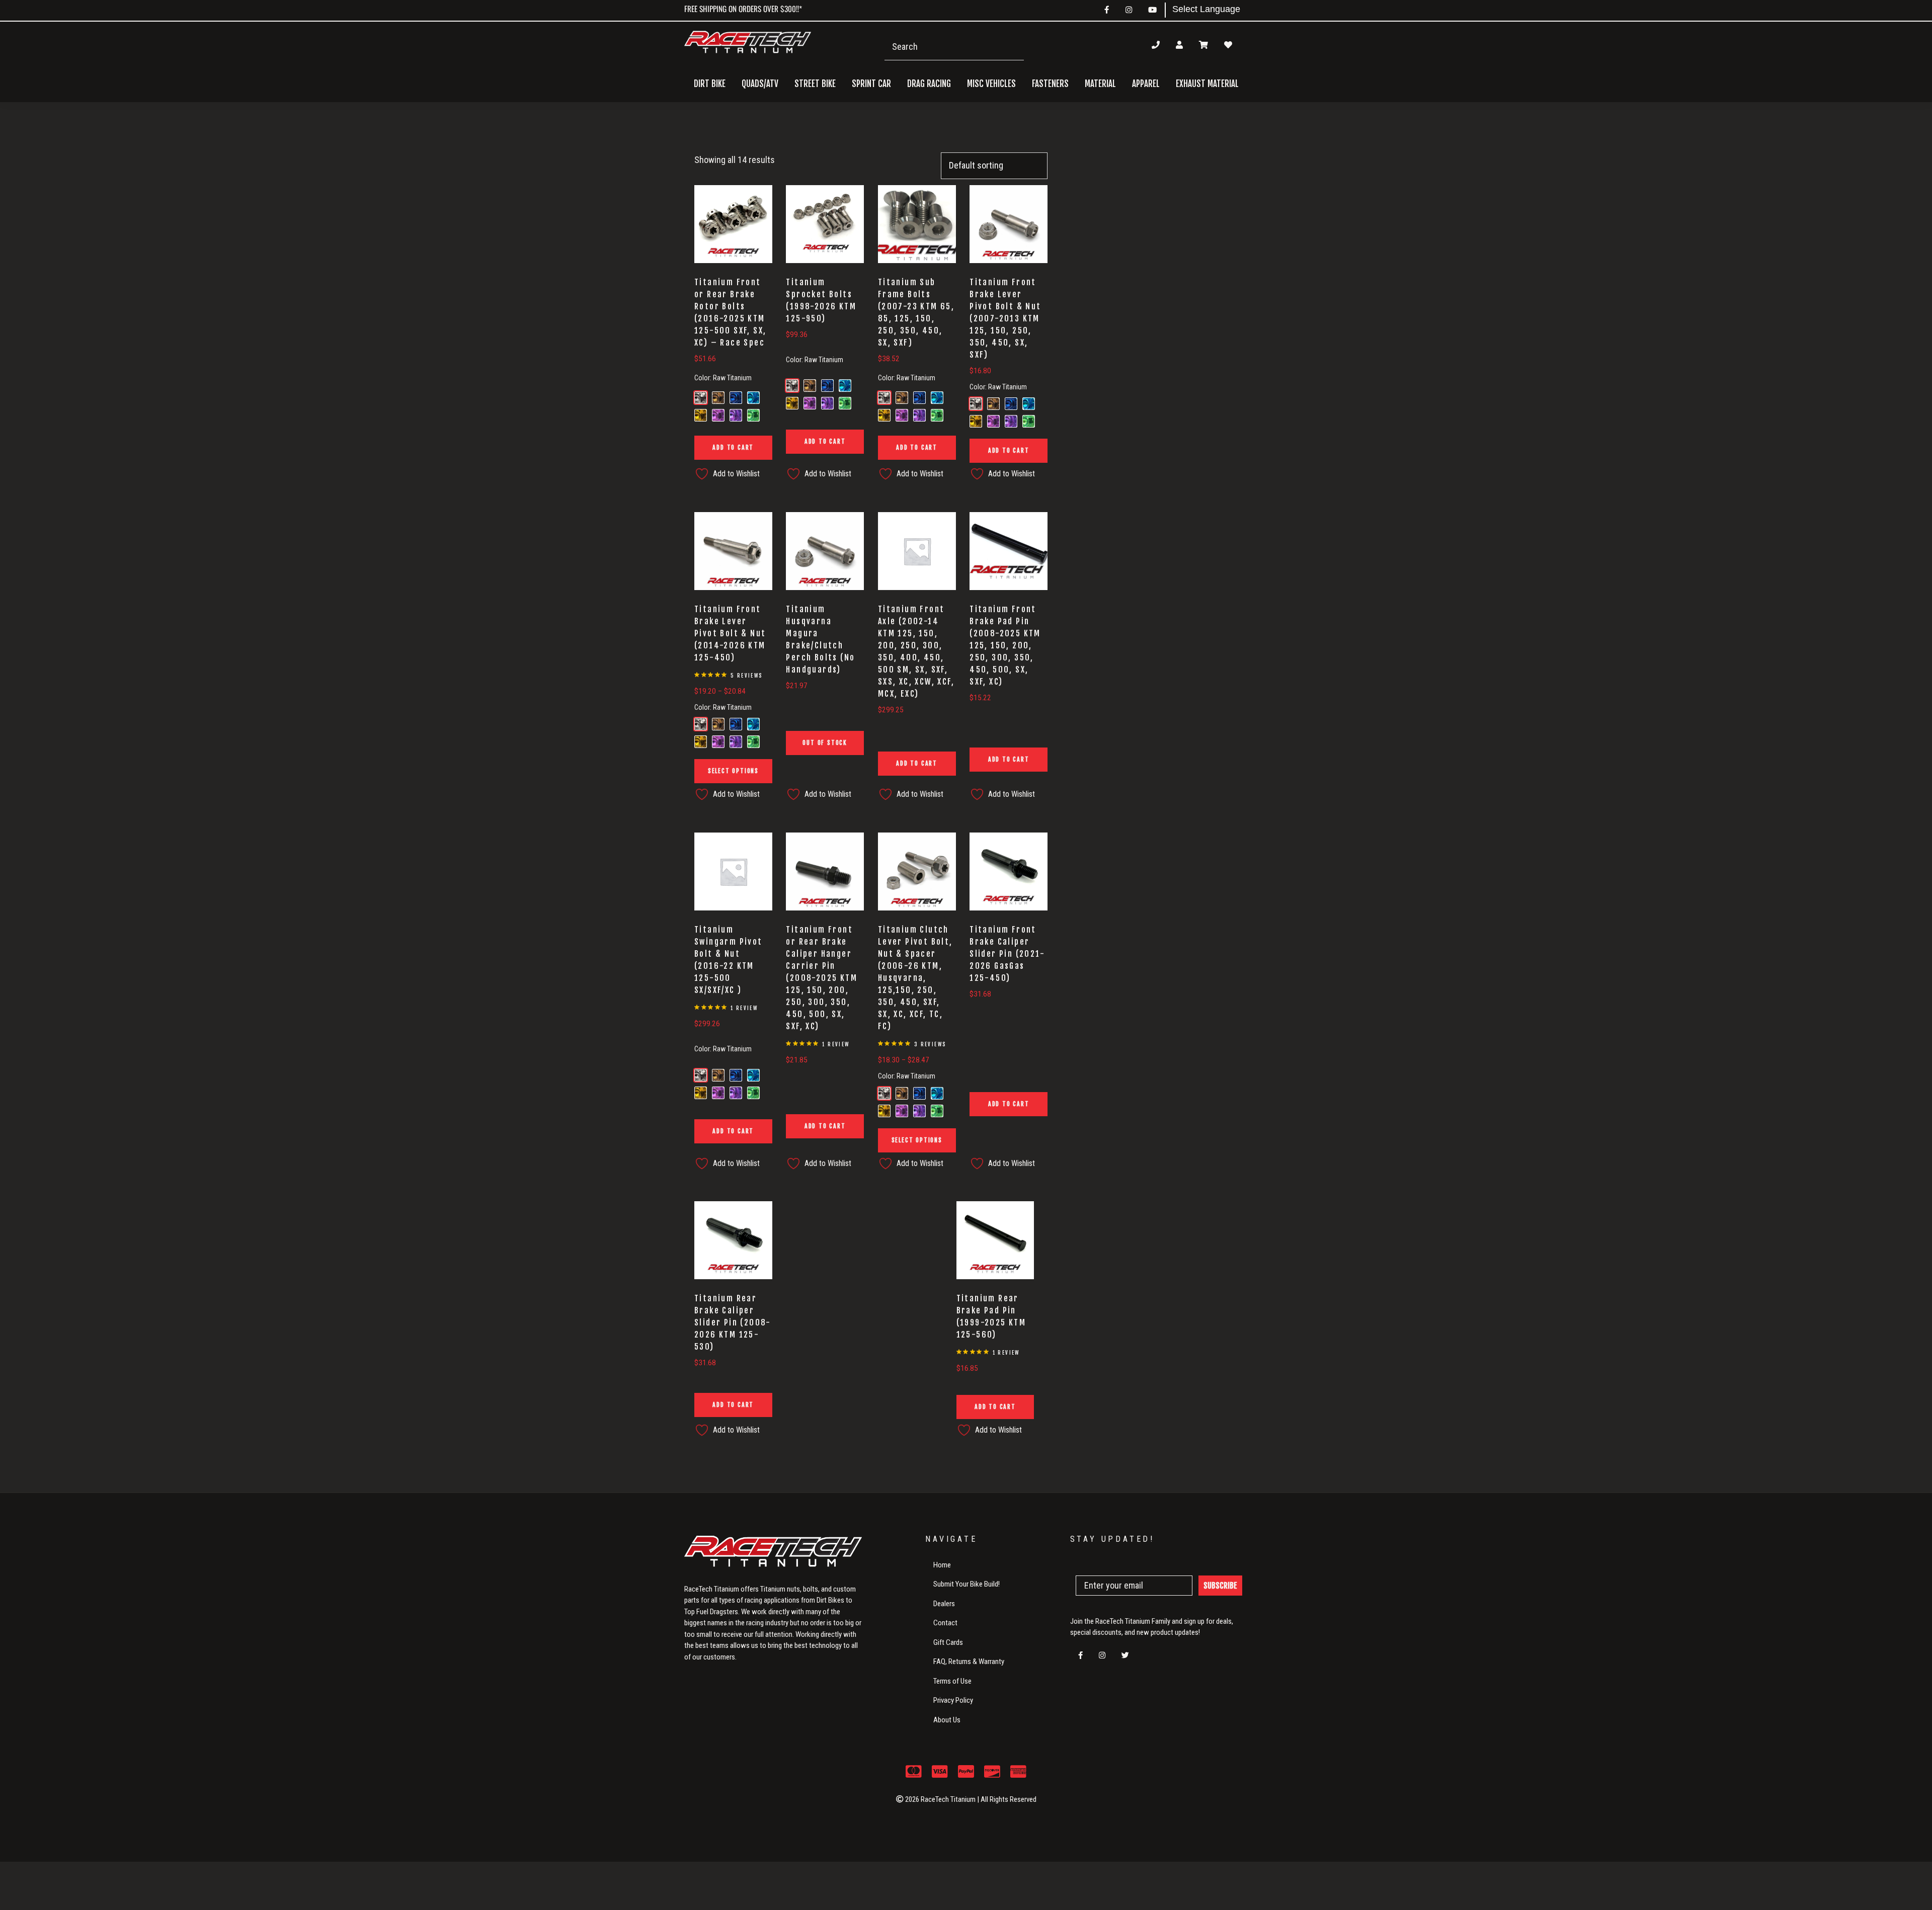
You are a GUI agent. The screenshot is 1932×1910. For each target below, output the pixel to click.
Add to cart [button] (733, 447)
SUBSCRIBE (1220, 1586)
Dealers (944, 1604)
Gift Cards (948, 1642)
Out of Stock (825, 743)
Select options (733, 771)
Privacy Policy (953, 1700)
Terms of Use (952, 1681)
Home (942, 1565)
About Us (947, 1720)
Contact (945, 1623)
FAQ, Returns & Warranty (969, 1662)
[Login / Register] (1179, 45)
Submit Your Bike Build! (967, 1584)
